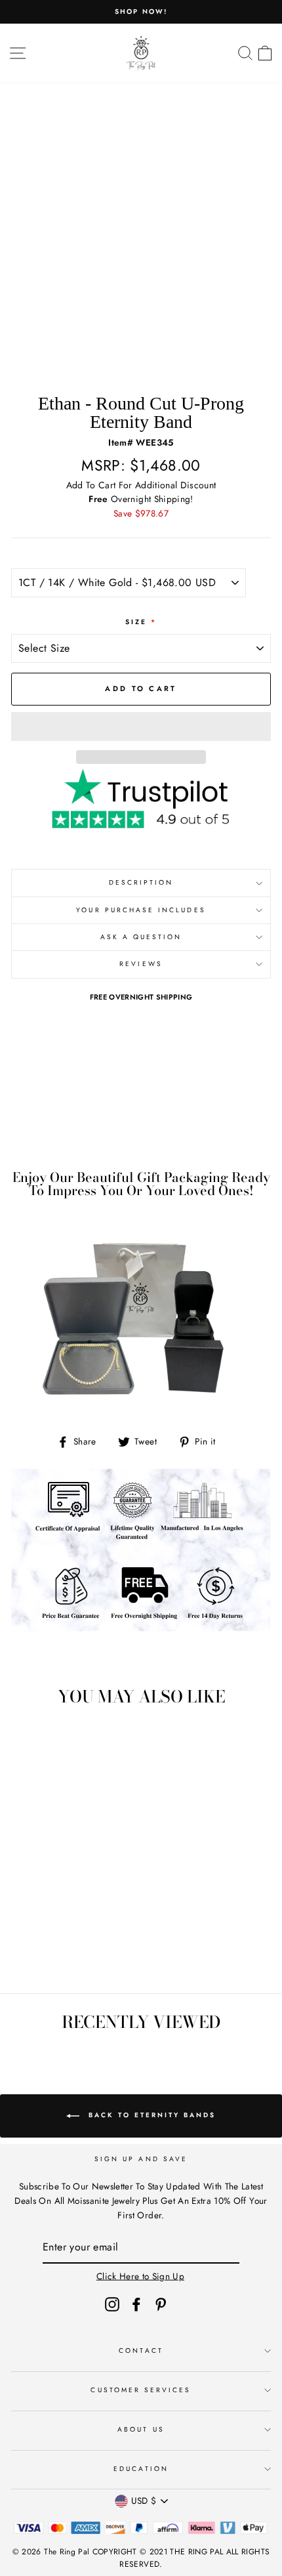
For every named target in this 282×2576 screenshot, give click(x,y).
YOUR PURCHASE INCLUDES (141, 910)
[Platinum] (83, 1947)
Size (141, 622)
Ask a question (141, 937)
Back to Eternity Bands (150, 2116)
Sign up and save (141, 2159)
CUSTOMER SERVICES (141, 2390)
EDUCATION (141, 2469)
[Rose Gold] (68, 1947)
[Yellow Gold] (53, 1947)
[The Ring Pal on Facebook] (136, 2304)
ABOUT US (141, 2429)
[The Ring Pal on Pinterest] (161, 2304)
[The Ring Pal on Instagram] (112, 2304)
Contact (141, 2351)
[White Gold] (38, 1947)
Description (141, 882)
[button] (141, 727)
